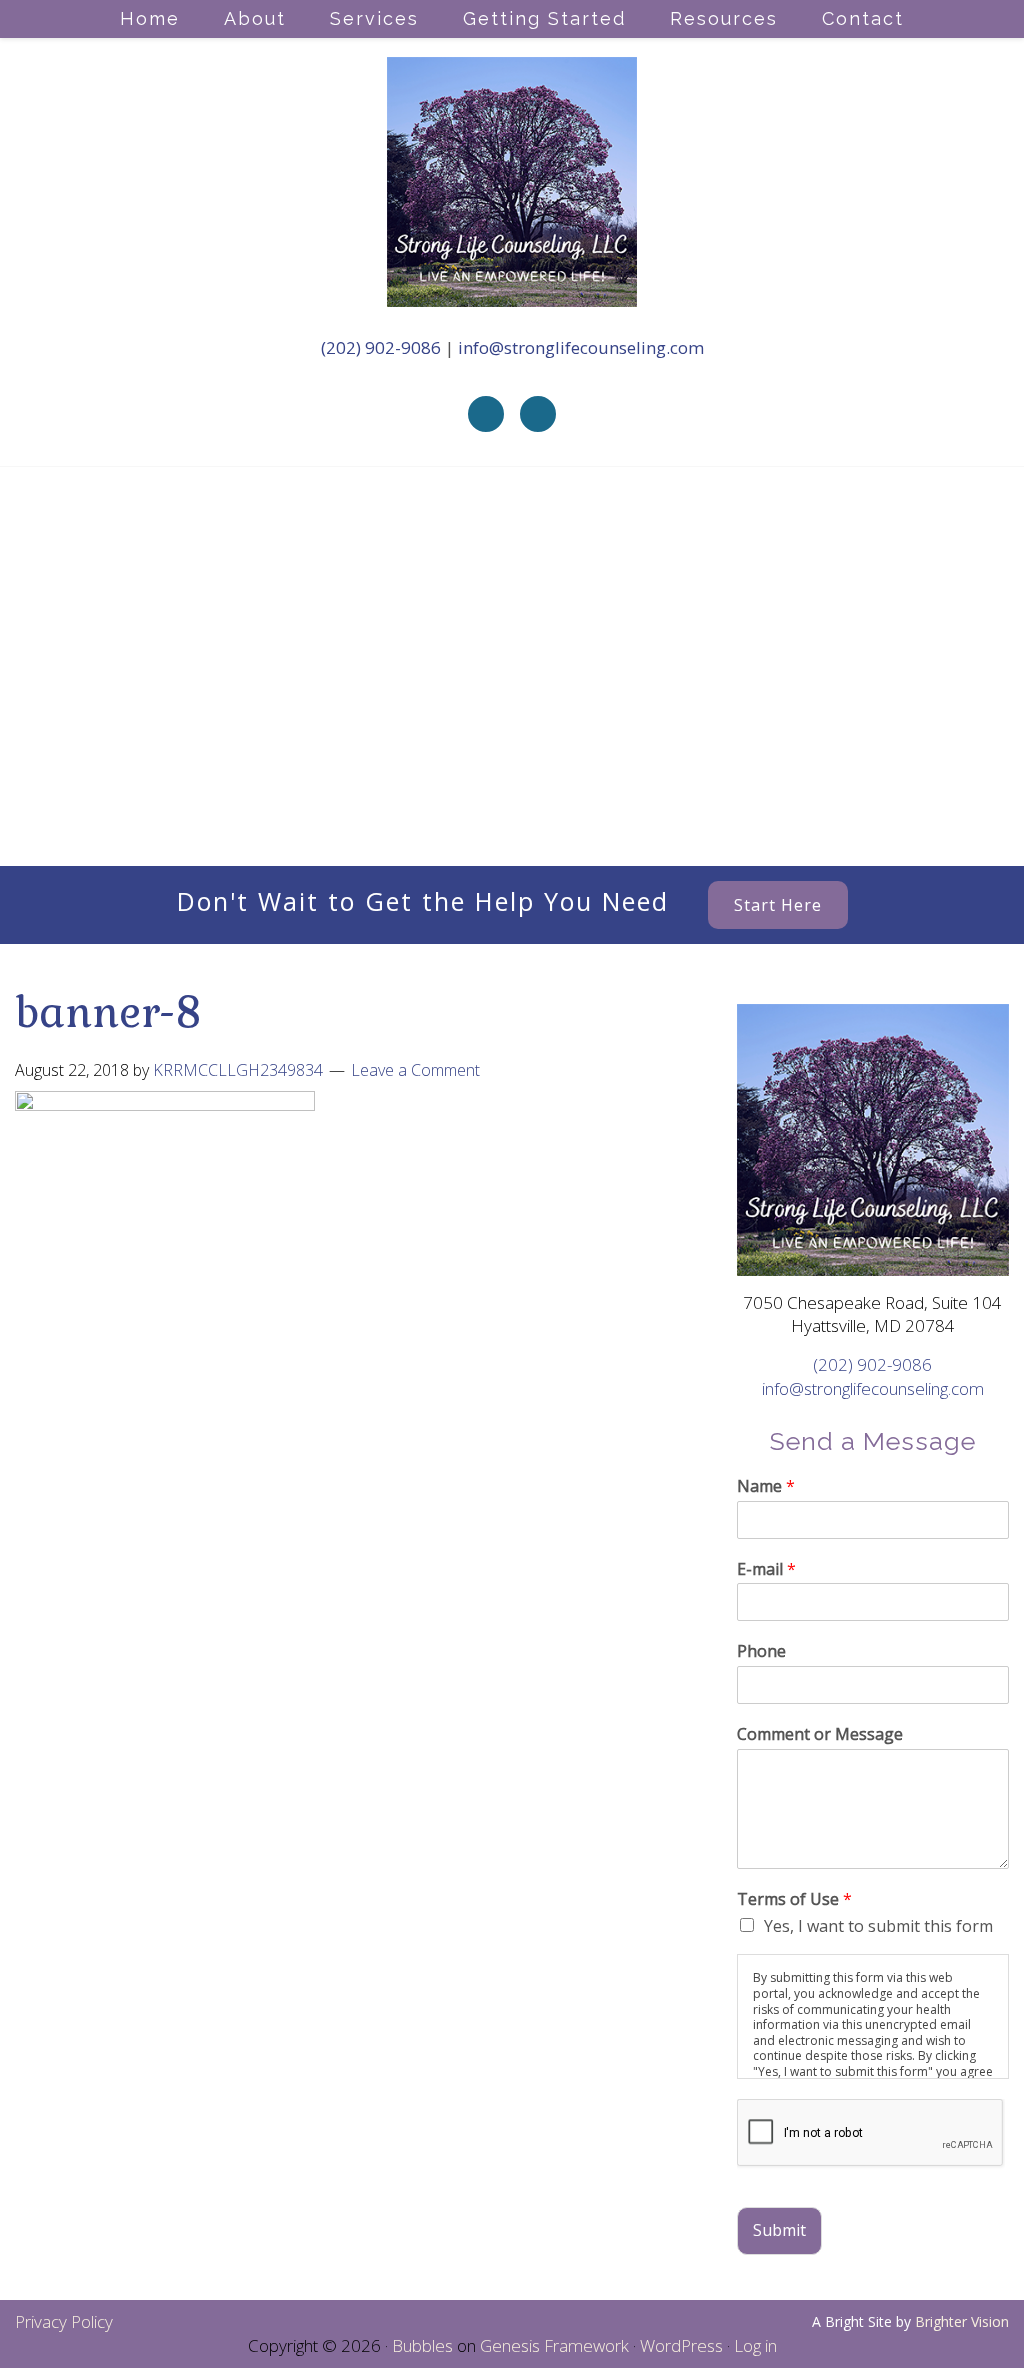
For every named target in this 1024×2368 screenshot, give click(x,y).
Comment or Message (820, 1734)
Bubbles (422, 2345)
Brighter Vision (962, 2321)
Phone (761, 1651)
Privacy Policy (64, 2321)
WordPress (681, 2345)
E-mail (766, 1569)
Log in (755, 2345)
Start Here (778, 905)
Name (766, 1486)
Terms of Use (794, 1899)
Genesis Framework (554, 2345)
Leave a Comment (415, 1070)
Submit (779, 2230)
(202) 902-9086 (383, 347)
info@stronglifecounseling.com (581, 347)
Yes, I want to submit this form (878, 1926)
